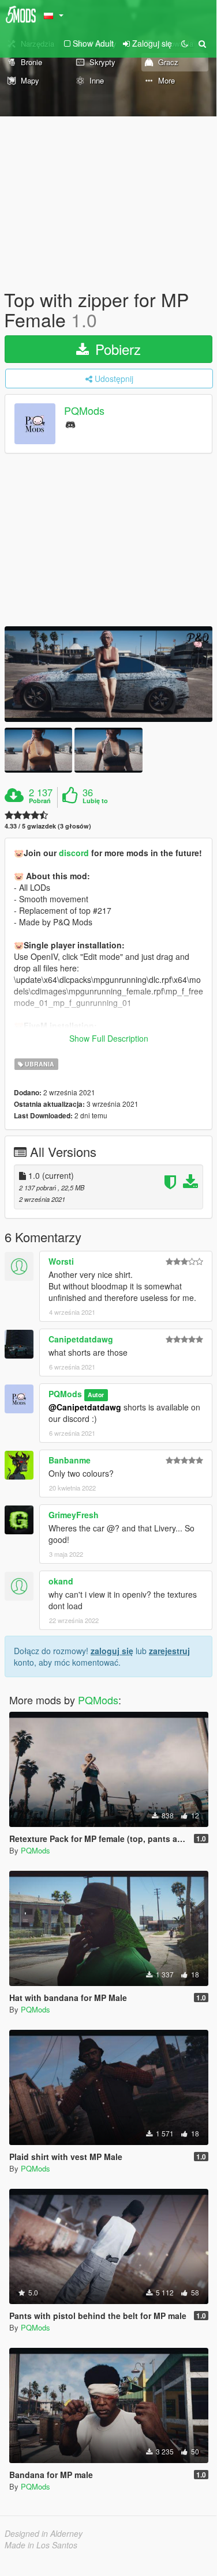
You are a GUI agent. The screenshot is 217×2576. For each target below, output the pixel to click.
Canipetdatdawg (81, 1339)
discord (75, 853)
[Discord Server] (70, 424)
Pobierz (116, 349)
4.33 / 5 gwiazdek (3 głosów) (48, 826)
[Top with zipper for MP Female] (108, 674)
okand (61, 1581)
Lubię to (95, 801)
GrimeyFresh (74, 1515)
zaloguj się (112, 1651)
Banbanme (70, 1460)
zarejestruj (169, 1651)
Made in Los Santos (41, 2545)
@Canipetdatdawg (85, 1407)
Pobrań (40, 801)
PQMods (84, 411)
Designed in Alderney (44, 2533)
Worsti (61, 1261)
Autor (96, 1395)
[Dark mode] (185, 43)
